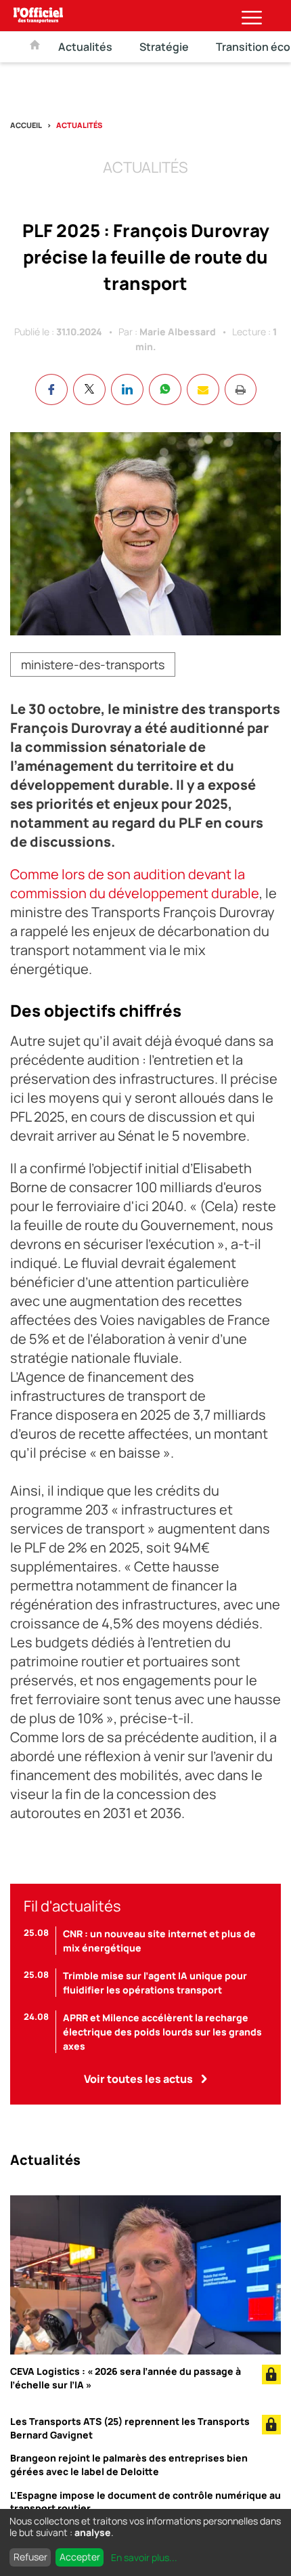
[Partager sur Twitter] (89, 389)
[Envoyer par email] (203, 389)
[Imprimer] (241, 389)
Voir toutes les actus (138, 2079)
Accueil (26, 125)
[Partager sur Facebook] (51, 389)
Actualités (85, 47)
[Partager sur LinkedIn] (127, 389)
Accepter (80, 2557)
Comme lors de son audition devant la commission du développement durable (135, 884)
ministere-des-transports (93, 664)
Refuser (30, 2557)
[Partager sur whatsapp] (165, 389)
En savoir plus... (144, 2557)
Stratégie (164, 47)
